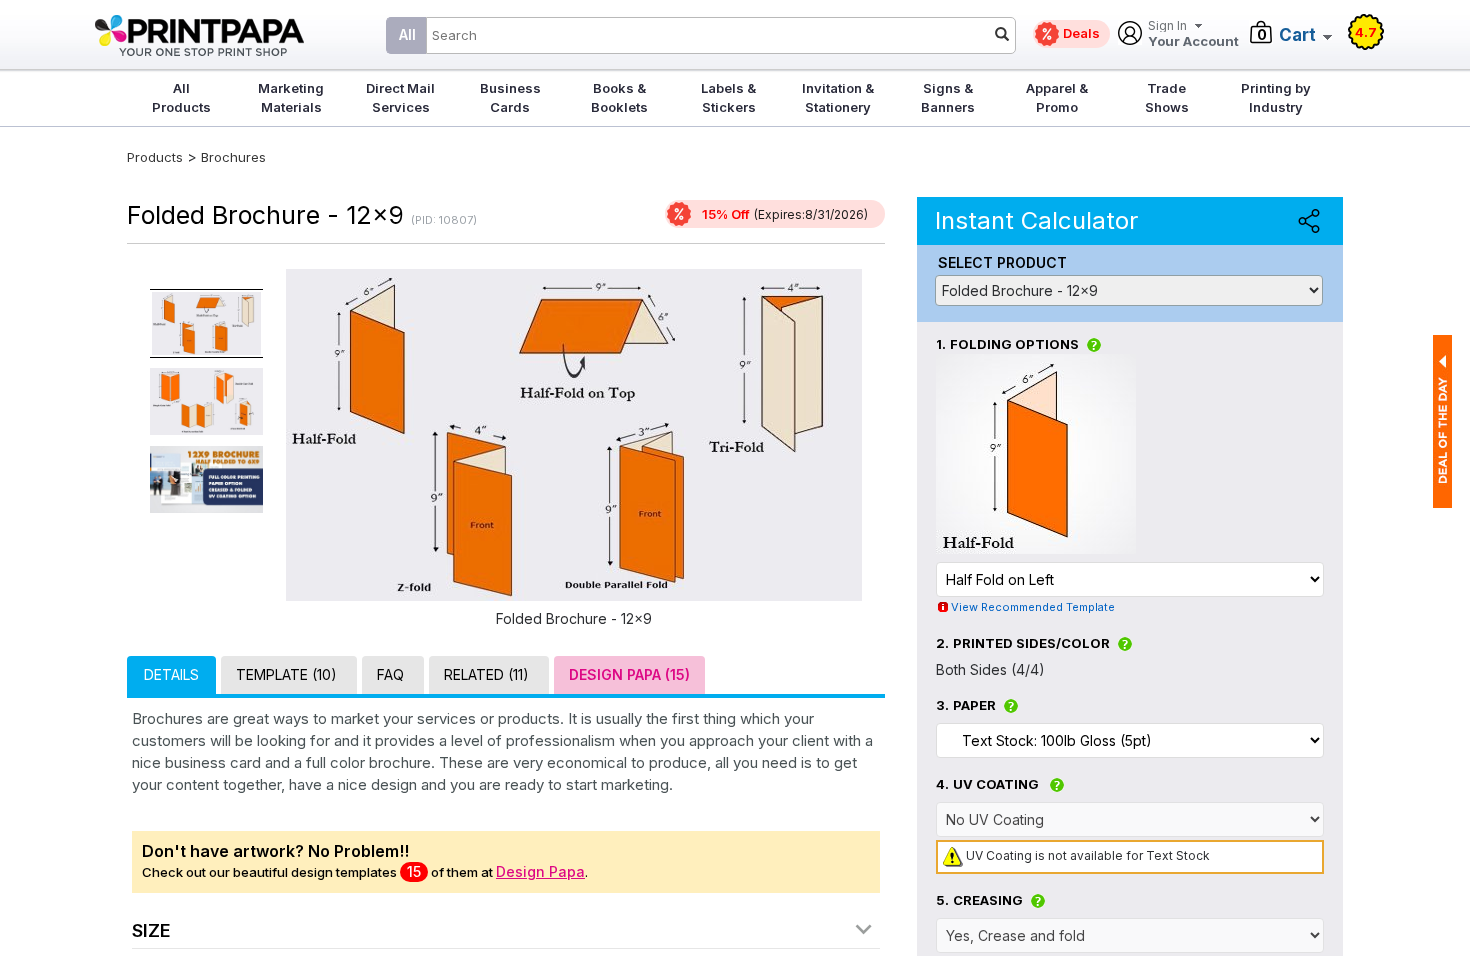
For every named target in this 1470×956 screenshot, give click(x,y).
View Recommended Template (1033, 607)
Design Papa (540, 871)
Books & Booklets (619, 97)
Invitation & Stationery (838, 97)
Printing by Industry (1276, 97)
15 (414, 871)
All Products (181, 97)
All (407, 34)
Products (155, 157)
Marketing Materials (291, 97)
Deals (1081, 33)
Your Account (1193, 34)
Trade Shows (1167, 97)
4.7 (1366, 32)
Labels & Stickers (728, 97)
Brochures (233, 157)
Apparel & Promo (1057, 97)
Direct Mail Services (400, 97)
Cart (1297, 35)
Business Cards (510, 97)
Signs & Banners (948, 97)
